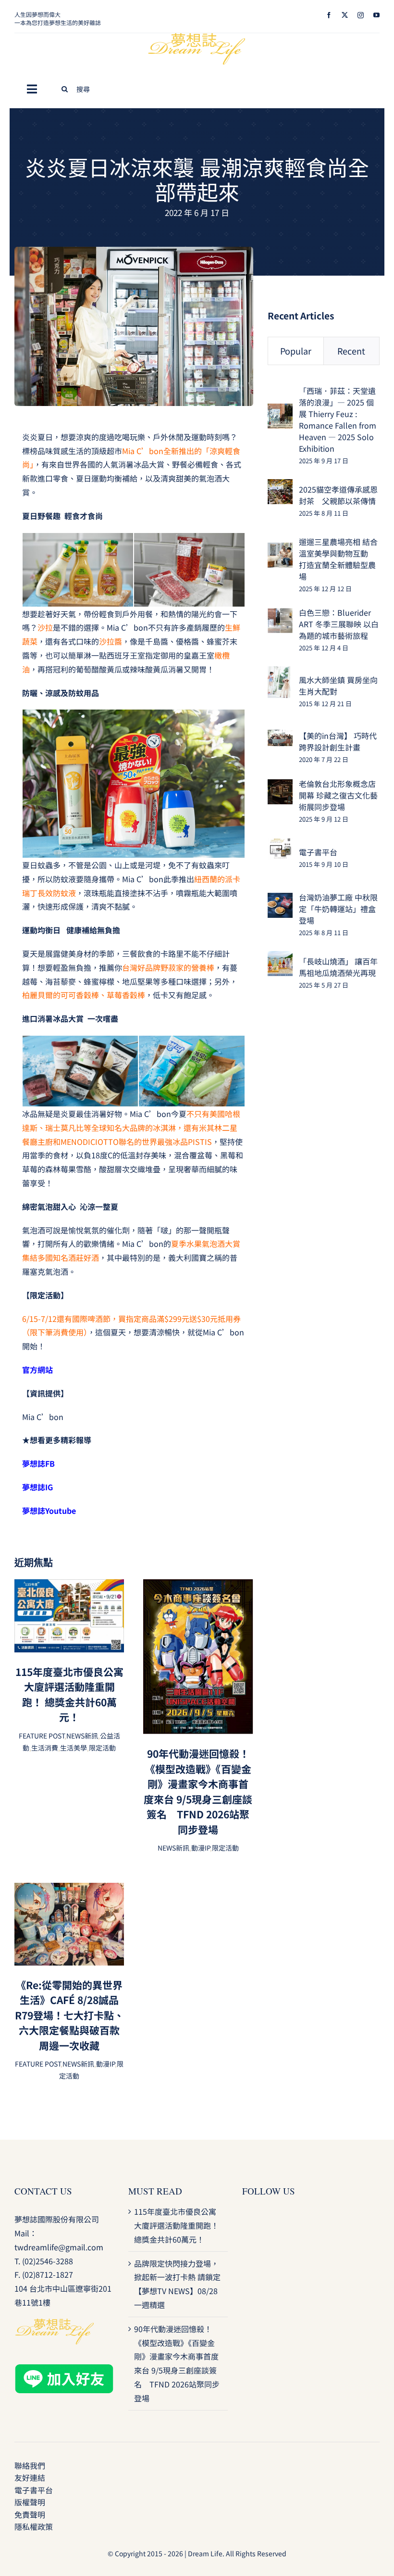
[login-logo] (197, 37)
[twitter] (345, 15)
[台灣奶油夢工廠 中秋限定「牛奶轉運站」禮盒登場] (280, 900)
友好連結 (30, 2477)
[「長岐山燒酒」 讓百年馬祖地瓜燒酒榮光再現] (280, 958)
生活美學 (74, 1748)
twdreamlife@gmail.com (59, 2247)
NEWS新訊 (82, 1736)
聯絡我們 (30, 2465)
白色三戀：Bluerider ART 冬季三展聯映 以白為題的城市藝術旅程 (339, 624)
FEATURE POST (42, 1736)
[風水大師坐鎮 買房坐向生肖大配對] (279, 673)
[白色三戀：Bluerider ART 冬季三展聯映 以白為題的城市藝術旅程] (280, 615)
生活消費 (45, 1748)
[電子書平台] (280, 844)
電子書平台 (318, 852)
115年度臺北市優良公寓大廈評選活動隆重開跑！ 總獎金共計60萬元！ (69, 1694)
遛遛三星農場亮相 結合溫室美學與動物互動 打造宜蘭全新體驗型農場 (338, 559)
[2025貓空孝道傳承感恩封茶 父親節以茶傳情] (280, 486)
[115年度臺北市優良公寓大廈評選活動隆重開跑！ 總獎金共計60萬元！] (69, 1586)
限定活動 (102, 1748)
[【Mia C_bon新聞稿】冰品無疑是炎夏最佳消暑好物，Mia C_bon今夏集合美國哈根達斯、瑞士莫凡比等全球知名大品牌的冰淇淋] (134, 251)
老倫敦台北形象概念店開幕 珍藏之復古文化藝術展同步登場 (338, 795)
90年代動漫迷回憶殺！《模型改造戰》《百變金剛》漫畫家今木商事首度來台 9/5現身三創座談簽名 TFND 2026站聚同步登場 (198, 1791)
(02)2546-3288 (48, 2261)
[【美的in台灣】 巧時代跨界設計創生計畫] (280, 736)
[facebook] (329, 15)
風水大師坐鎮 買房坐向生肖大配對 (338, 685)
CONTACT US (43, 2191)
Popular (296, 351)
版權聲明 (30, 2502)
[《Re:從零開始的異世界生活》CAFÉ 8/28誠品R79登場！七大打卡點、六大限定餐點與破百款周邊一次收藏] (69, 1890)
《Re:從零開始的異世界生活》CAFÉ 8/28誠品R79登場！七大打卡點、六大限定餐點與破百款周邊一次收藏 (69, 2015)
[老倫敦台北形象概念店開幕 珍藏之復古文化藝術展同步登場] (280, 786)
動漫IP (201, 1848)
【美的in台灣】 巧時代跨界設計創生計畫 (338, 741)
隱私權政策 (34, 2526)
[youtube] (376, 15)
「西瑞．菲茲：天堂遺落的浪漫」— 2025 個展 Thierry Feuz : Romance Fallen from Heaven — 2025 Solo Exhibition (338, 419)
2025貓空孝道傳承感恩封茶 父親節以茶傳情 (338, 495)
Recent (351, 351)
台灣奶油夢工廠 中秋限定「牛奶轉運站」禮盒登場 (338, 909)
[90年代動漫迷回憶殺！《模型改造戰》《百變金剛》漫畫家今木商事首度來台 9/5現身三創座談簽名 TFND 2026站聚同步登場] (198, 1586)
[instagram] (361, 15)
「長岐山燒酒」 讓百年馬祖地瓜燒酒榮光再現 (338, 967)
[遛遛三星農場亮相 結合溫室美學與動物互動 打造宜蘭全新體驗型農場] (280, 549)
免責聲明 (30, 2514)
